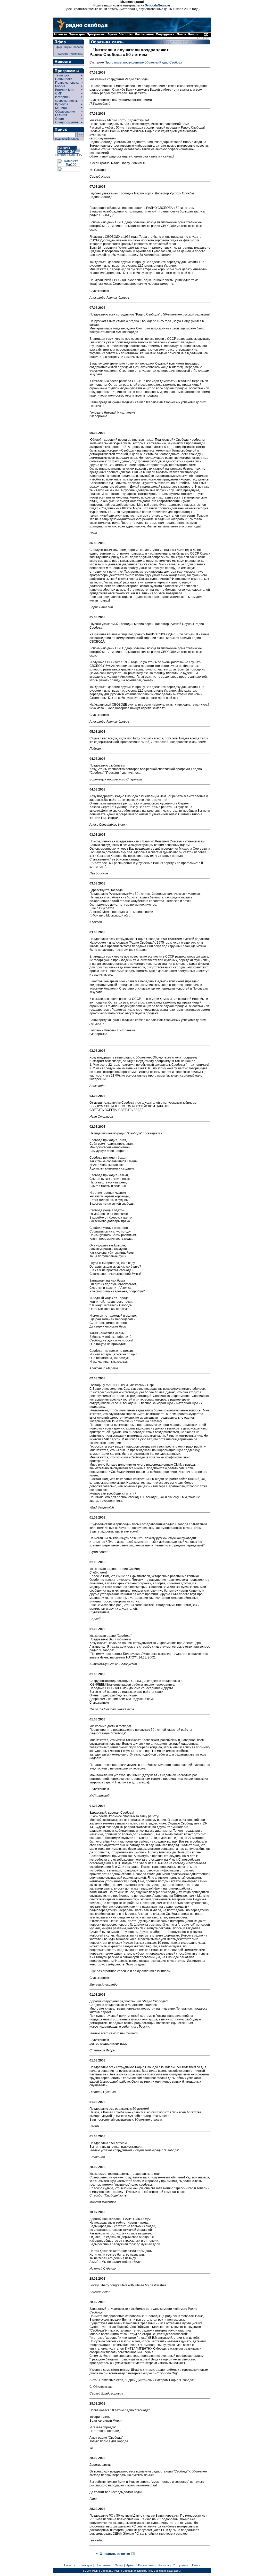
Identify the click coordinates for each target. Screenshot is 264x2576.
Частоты (163, 2565)
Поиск (196, 2565)
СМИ (59, 93)
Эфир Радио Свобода (69, 47)
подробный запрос (67, 139)
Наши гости (64, 79)
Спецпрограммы (67, 122)
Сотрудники (180, 2565)
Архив (130, 2565)
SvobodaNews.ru (157, 5)
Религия (61, 115)
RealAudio (62, 54)
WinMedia (76, 54)
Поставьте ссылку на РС (69, 155)
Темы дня (62, 75)
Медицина (63, 108)
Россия (60, 86)
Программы (103, 2565)
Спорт (59, 119)
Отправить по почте (115, 2554)
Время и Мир (65, 90)
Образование (65, 112)
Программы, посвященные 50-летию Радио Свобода (143, 62)
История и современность (66, 99)
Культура (62, 104)
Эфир (119, 2565)
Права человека (67, 83)
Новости (70, 2565)
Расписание (146, 2565)
